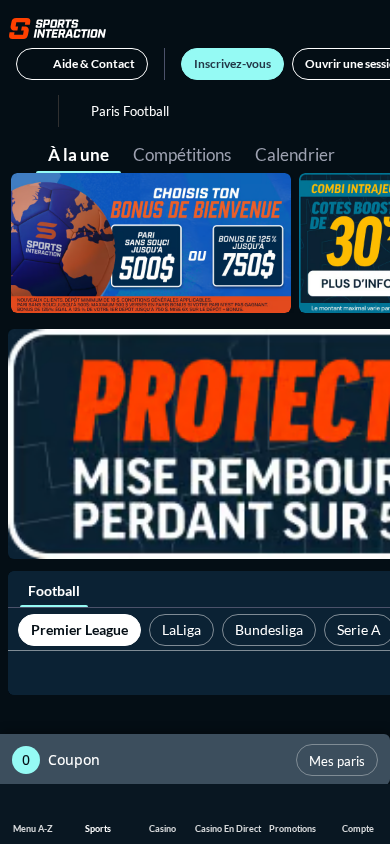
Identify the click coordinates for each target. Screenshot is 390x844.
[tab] (78, 153)
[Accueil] (57, 28)
